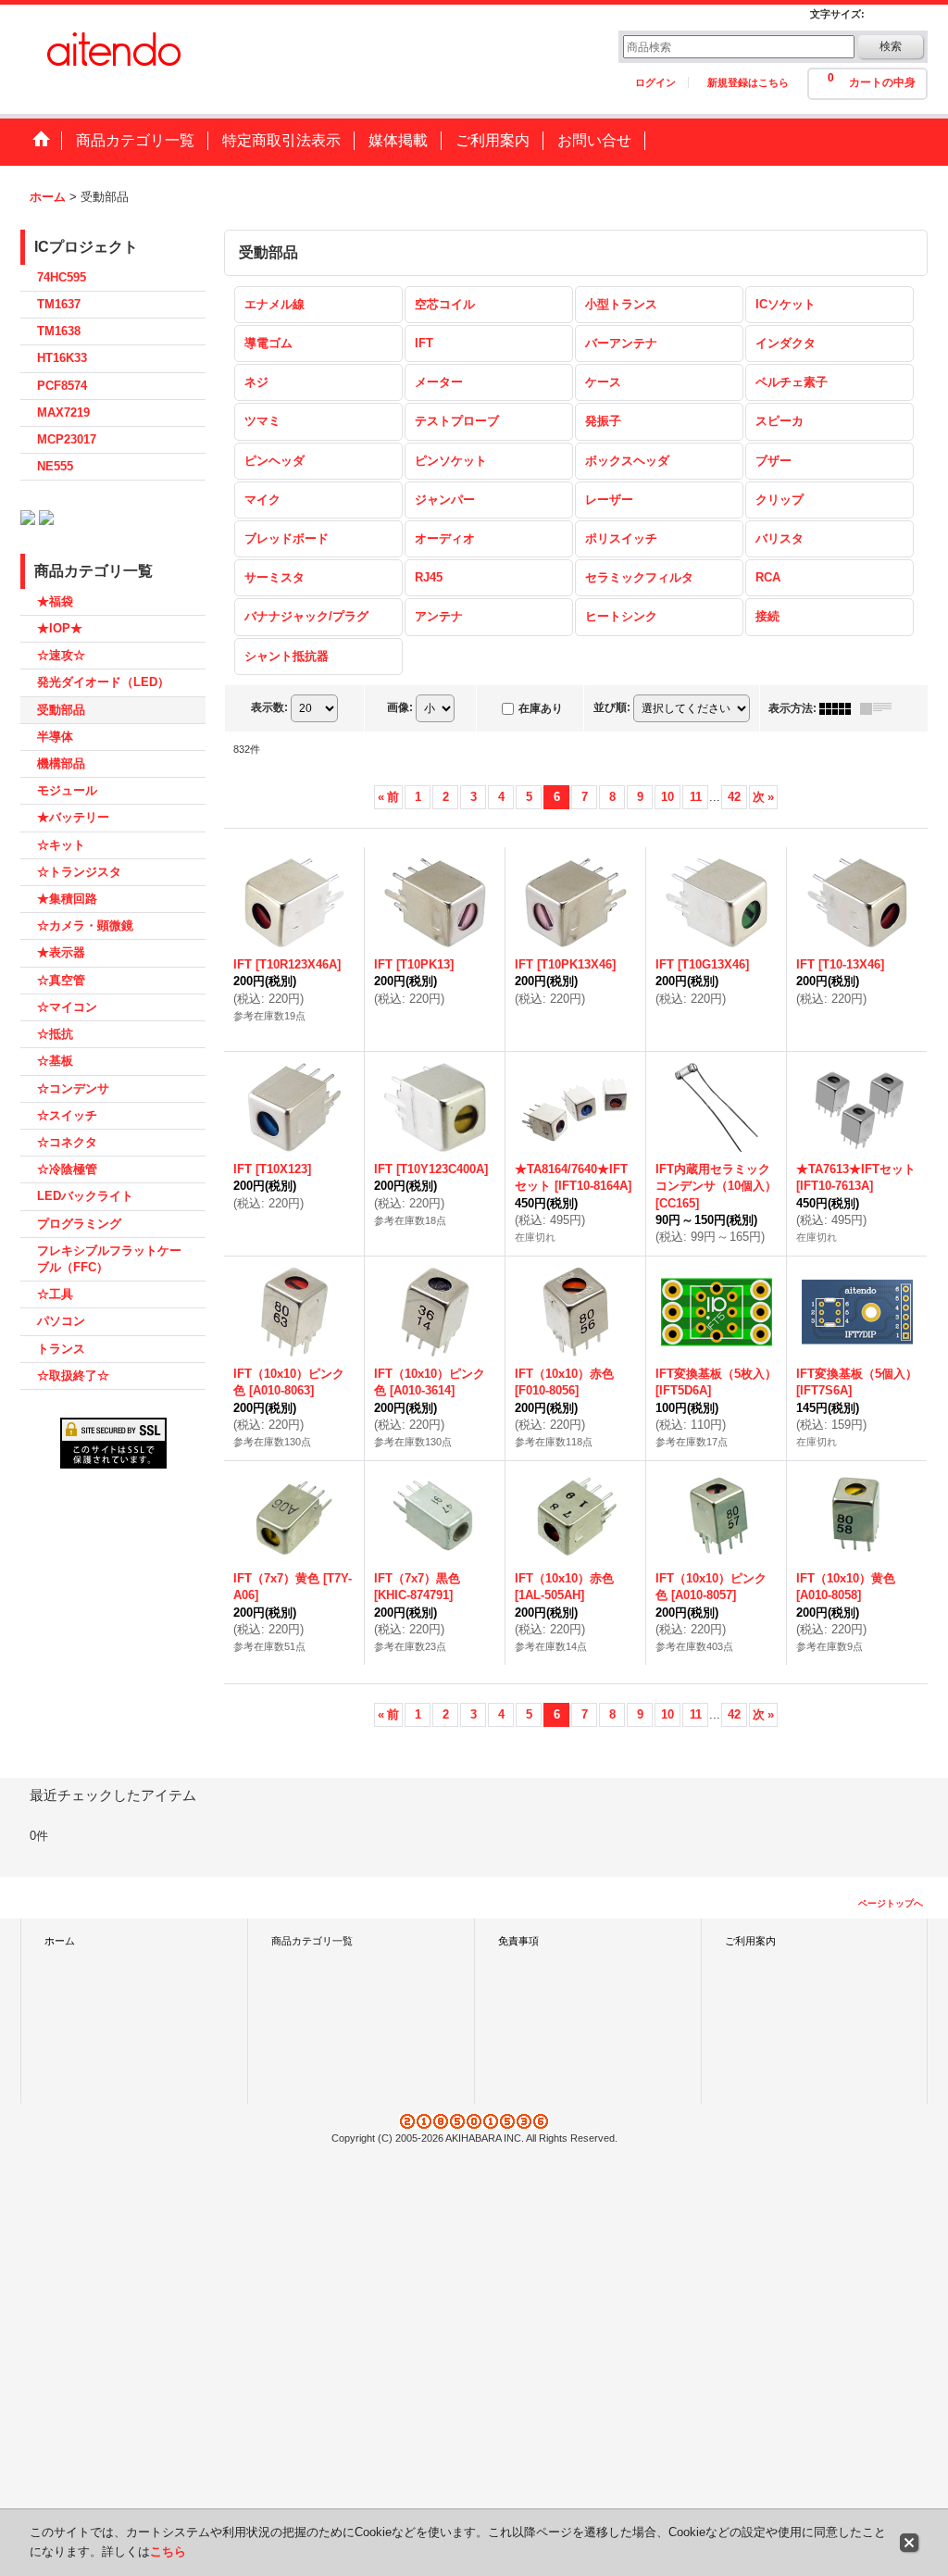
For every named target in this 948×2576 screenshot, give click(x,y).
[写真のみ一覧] (840, 708)
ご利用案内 (750, 1941)
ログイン (655, 82)
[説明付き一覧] (880, 708)
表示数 (269, 707)
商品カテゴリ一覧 (312, 1941)
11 (696, 797)
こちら (168, 2551)
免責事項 (518, 1941)
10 (667, 797)
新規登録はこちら (748, 82)
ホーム (60, 1941)
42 (734, 797)
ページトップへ (891, 1903)
